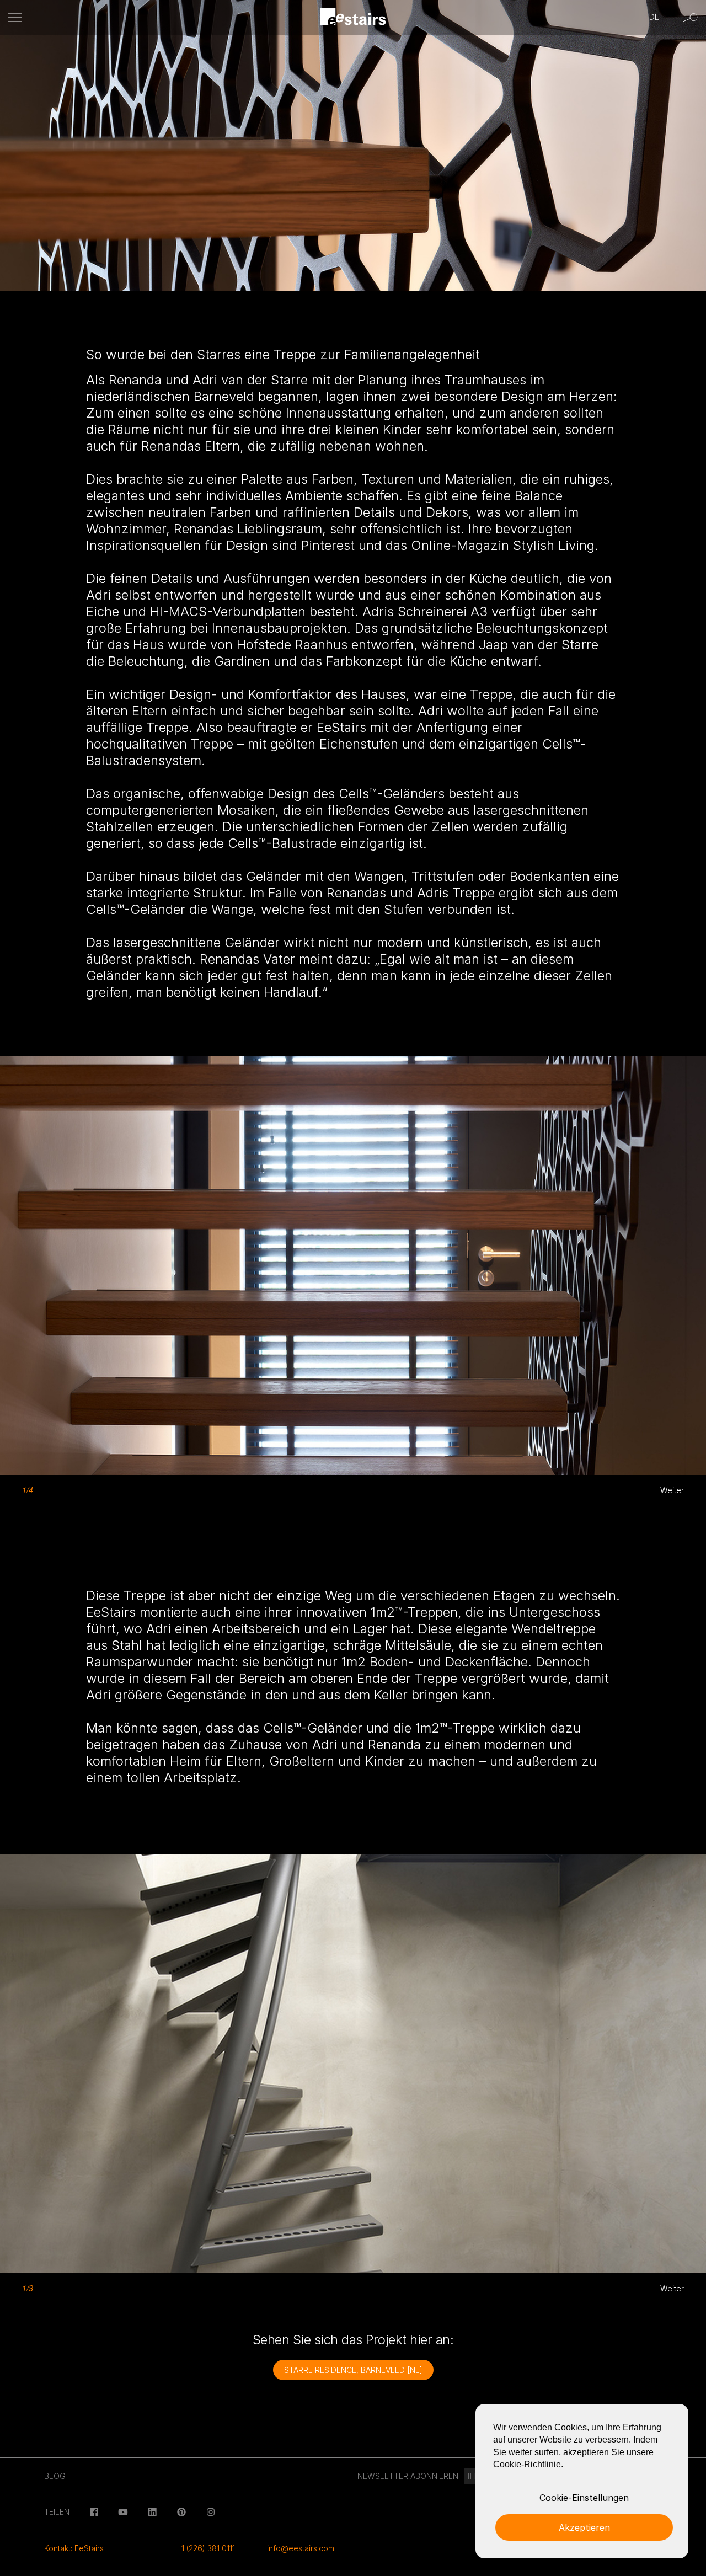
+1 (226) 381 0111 (206, 2548)
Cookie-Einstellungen (584, 2498)
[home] (353, 18)
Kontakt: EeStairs (74, 2548)
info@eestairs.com (301, 2548)
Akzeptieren (584, 2527)
